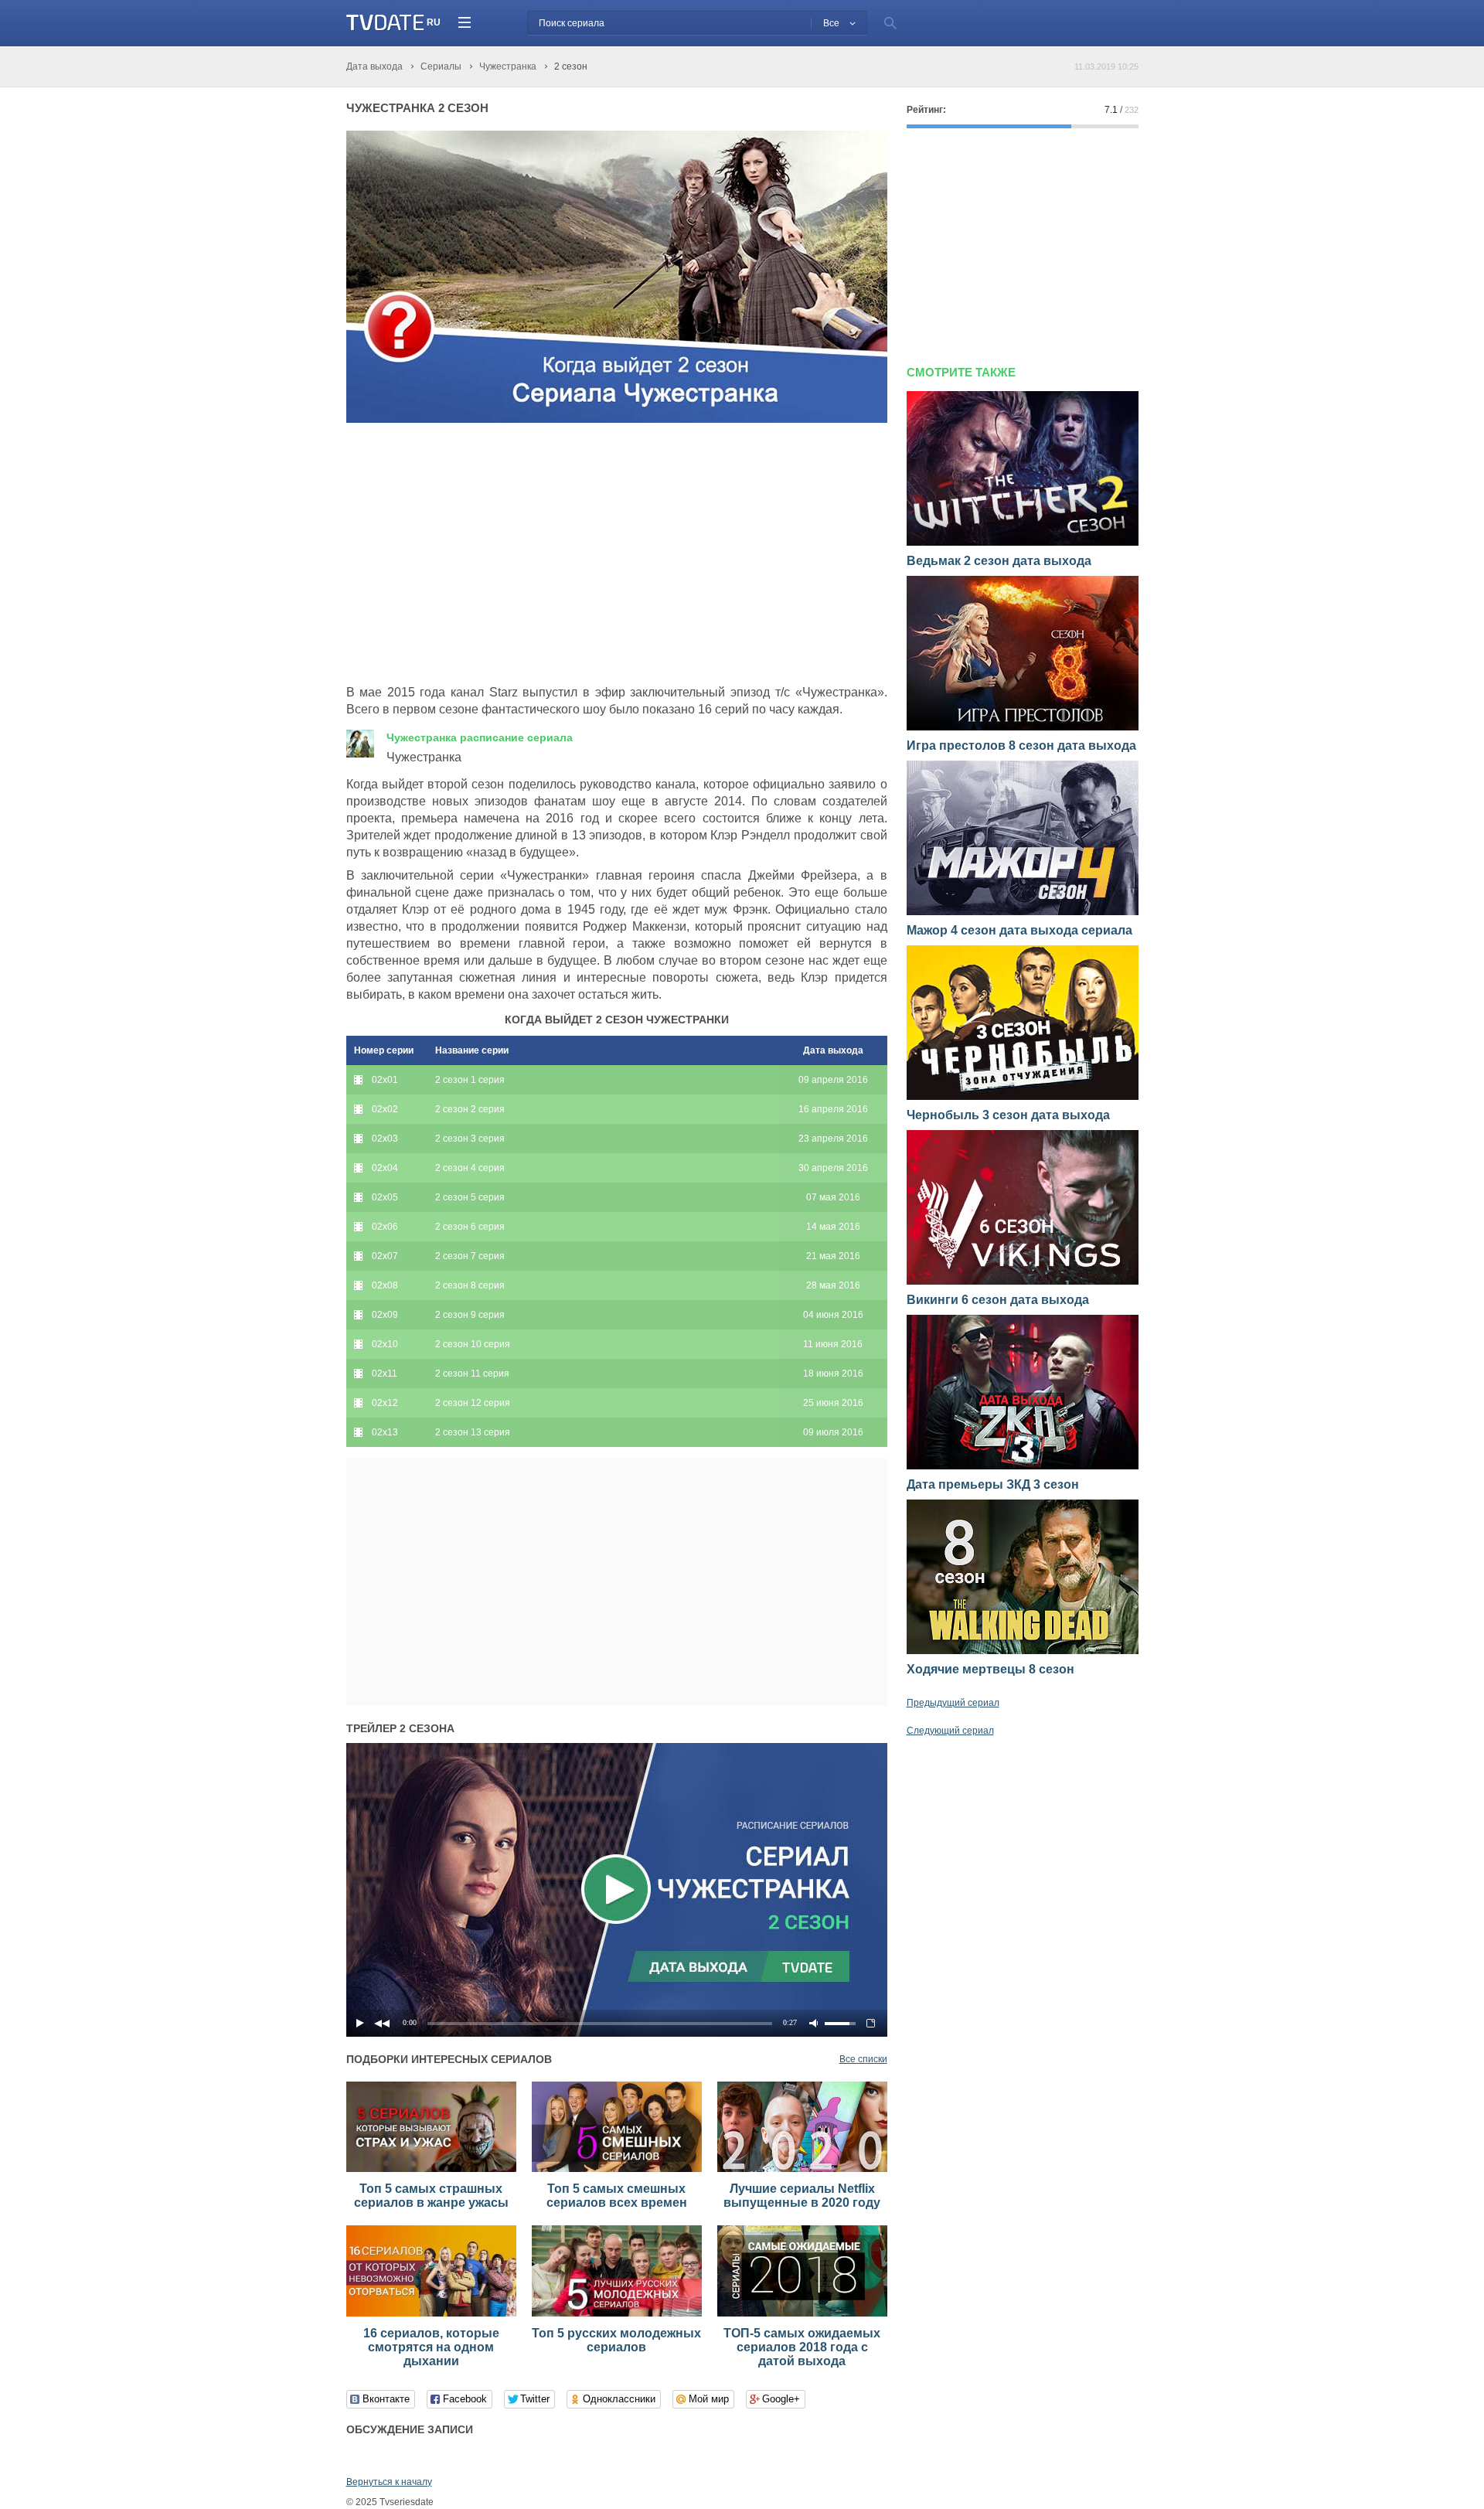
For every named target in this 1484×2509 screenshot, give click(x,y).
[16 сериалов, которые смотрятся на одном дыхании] (431, 2313)
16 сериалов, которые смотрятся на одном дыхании (431, 2347)
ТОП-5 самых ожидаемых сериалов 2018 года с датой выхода (802, 2347)
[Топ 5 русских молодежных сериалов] (617, 2313)
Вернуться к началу (389, 2482)
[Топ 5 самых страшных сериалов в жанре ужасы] (431, 2169)
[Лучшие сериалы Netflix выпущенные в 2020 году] (802, 2169)
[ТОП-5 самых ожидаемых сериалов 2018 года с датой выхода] (802, 2313)
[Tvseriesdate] (385, 23)
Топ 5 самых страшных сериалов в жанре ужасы (431, 2196)
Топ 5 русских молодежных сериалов (616, 2340)
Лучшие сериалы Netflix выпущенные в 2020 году (802, 2196)
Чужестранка (480, 737)
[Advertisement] (476, 554)
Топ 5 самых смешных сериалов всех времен (617, 2196)
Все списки (863, 2059)
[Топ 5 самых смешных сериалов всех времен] (617, 2169)
